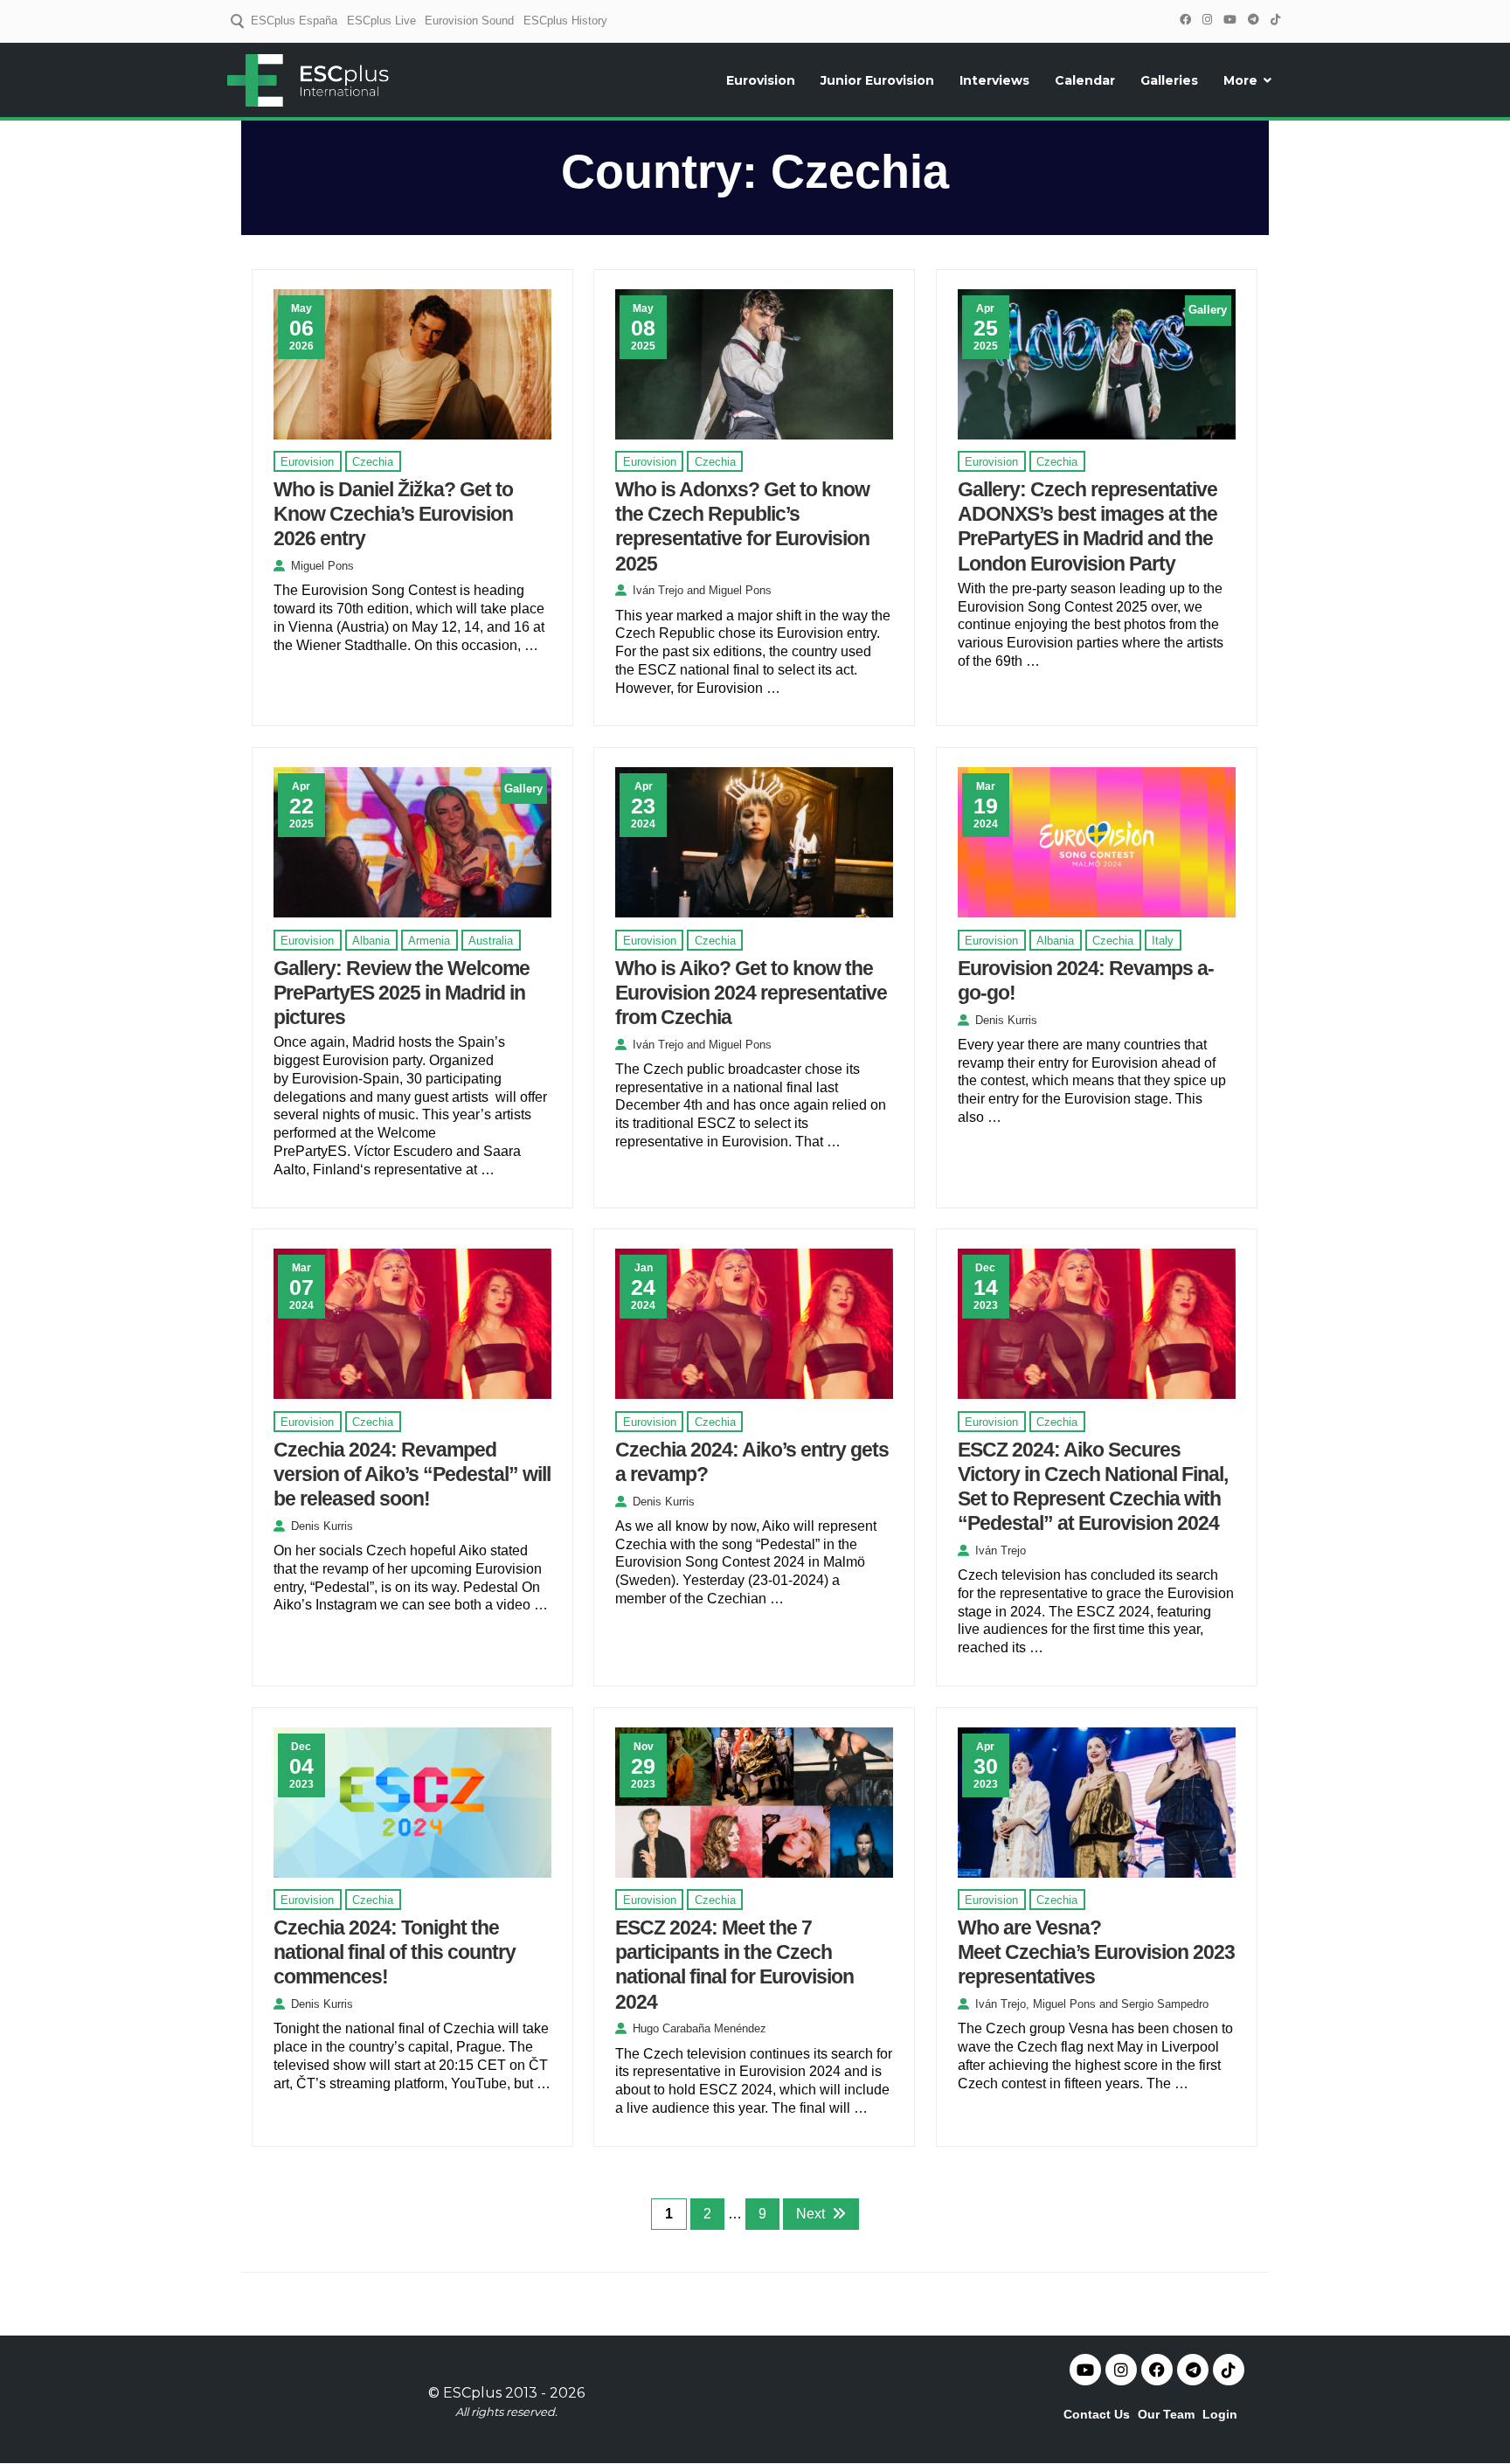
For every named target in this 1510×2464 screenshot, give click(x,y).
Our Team (1166, 2414)
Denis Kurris (1006, 1020)
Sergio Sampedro (1165, 2004)
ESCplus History (565, 21)
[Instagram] (1207, 20)
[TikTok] (1275, 20)
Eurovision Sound (469, 21)
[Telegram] (1253, 20)
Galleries (1169, 80)
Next (810, 2214)
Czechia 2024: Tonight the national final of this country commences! (395, 1952)
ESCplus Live (381, 21)
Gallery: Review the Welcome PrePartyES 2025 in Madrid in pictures (402, 993)
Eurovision (761, 80)
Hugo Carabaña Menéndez (700, 2028)
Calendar (1085, 80)
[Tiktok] (1229, 2370)
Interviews (994, 80)
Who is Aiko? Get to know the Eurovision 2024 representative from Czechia (751, 993)
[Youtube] (1085, 2370)
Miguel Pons (322, 566)
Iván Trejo (658, 590)
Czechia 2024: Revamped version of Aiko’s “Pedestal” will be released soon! (412, 1474)
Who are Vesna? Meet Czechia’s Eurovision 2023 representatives (1096, 1952)
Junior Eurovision (877, 80)
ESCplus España (294, 21)
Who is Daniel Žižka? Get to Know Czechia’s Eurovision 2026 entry (393, 514)
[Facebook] (1185, 20)
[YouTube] (1229, 20)
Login (1220, 2414)
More (1240, 80)
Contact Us (1097, 2414)
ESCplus (472, 2393)
